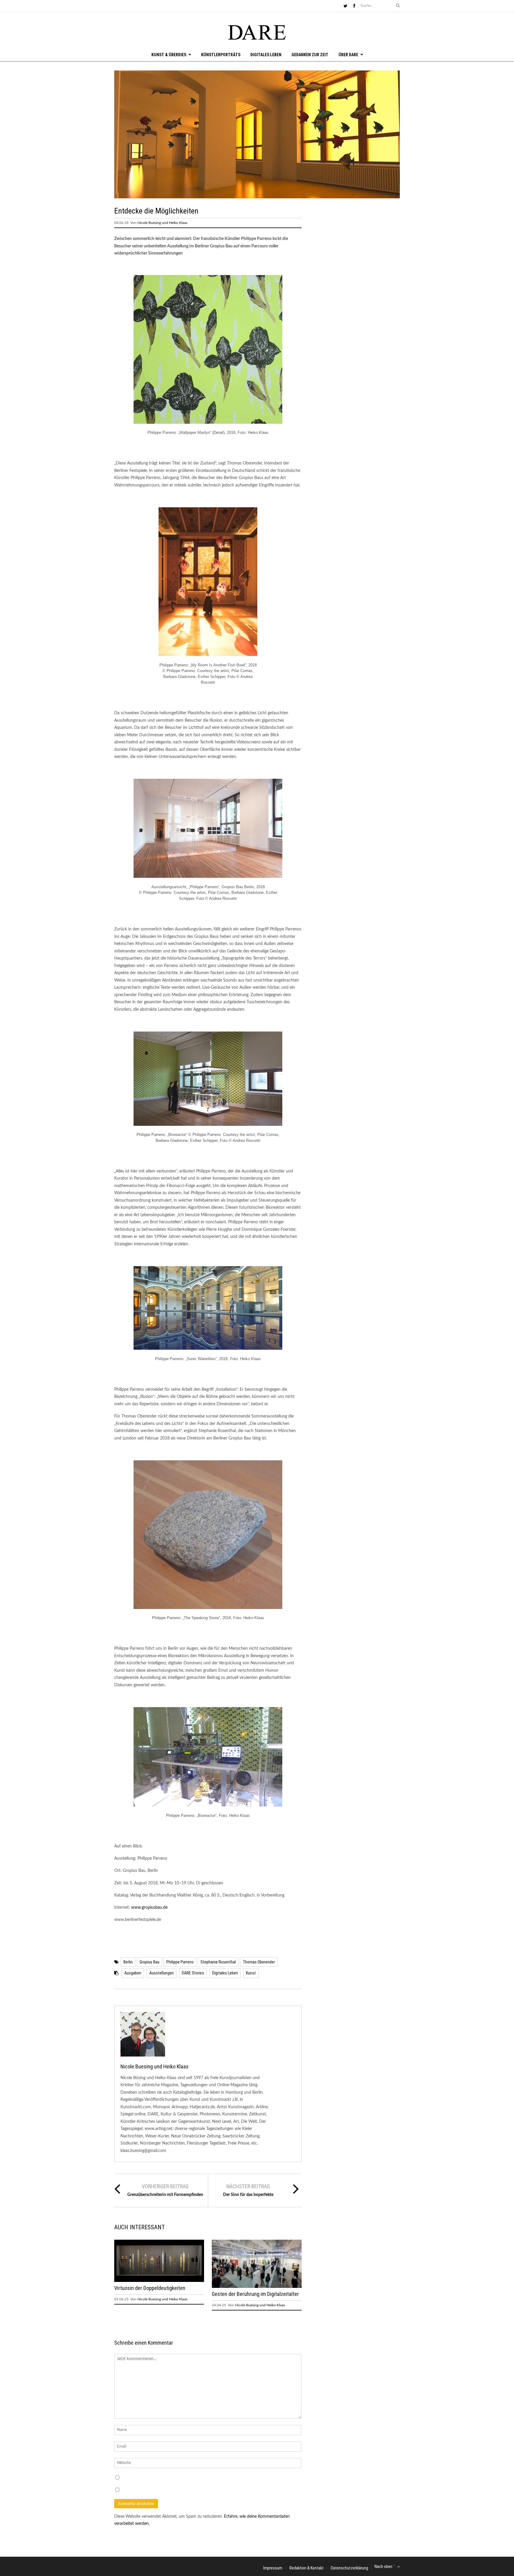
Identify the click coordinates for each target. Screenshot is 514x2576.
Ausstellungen (162, 1973)
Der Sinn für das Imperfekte (248, 2195)
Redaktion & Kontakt (307, 2568)
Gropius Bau (149, 1962)
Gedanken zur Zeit (310, 55)
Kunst (251, 1973)
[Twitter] (345, 6)
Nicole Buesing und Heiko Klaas (162, 223)
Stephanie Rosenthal (218, 1962)
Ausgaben (133, 1973)
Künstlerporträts (221, 55)
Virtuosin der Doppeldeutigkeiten (150, 2288)
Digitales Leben (266, 55)
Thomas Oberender (259, 1962)
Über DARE (348, 55)
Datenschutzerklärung (350, 2568)
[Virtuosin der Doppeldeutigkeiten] (159, 2281)
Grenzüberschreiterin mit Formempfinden (165, 2195)
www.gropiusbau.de (149, 1908)
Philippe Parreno (180, 1962)
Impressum (273, 2568)
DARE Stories (193, 1973)
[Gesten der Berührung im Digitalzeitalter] (257, 2287)
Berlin (128, 1962)
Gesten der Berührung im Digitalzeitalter (255, 2294)
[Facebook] (354, 6)
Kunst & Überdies (169, 55)
